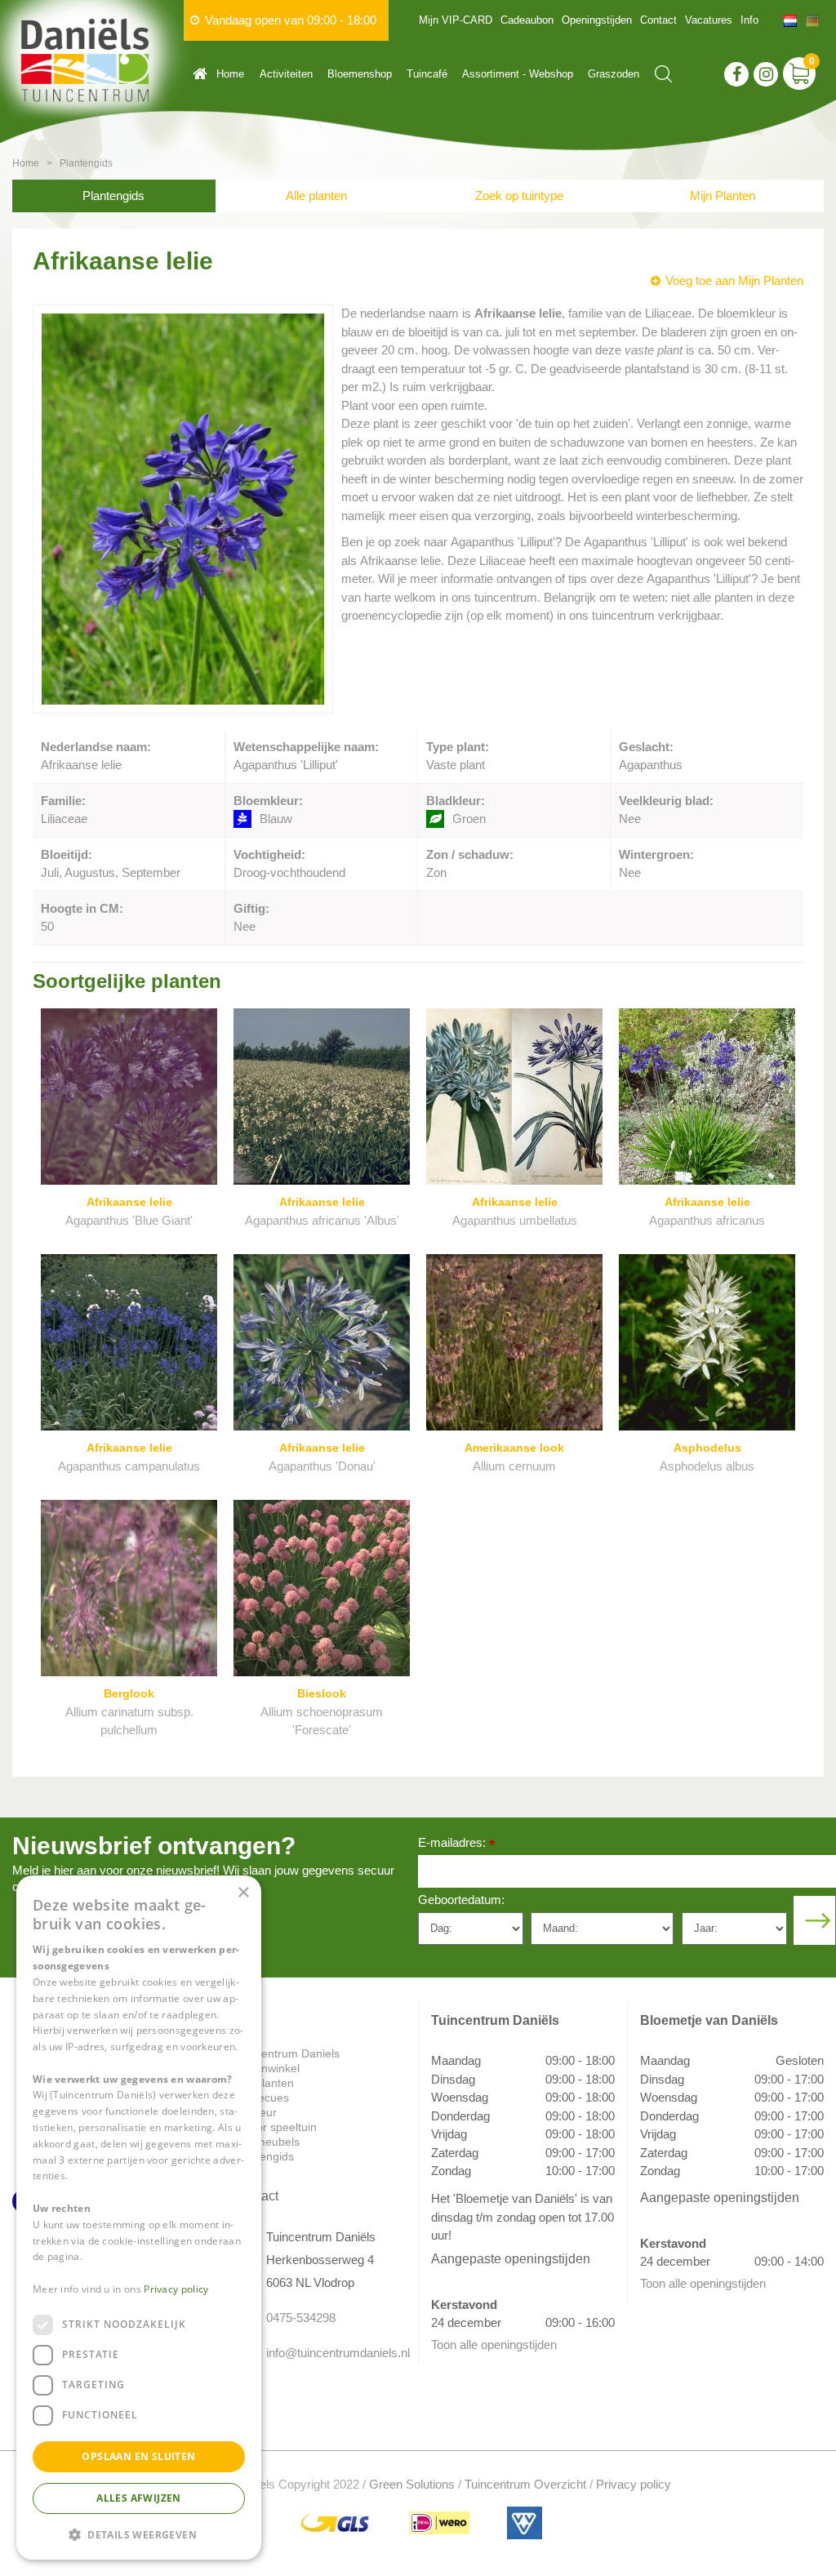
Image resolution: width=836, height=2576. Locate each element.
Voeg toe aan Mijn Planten (734, 280)
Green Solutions (412, 2484)
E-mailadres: (456, 1844)
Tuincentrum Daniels (287, 2053)
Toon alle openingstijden (494, 2345)
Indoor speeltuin (275, 2127)
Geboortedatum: (461, 1900)
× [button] (243, 1893)
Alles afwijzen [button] (139, 2498)
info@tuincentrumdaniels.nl (330, 2353)
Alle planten (316, 196)
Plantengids (113, 196)
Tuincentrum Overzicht (525, 2484)
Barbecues (261, 2098)
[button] (139, 2534)
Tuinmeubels (267, 2142)
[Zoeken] (663, 74)
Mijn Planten (723, 196)
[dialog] (139, 2218)
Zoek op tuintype (519, 196)
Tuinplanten (264, 2083)
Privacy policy (634, 2484)
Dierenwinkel (267, 2068)
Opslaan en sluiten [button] (138, 2456)
